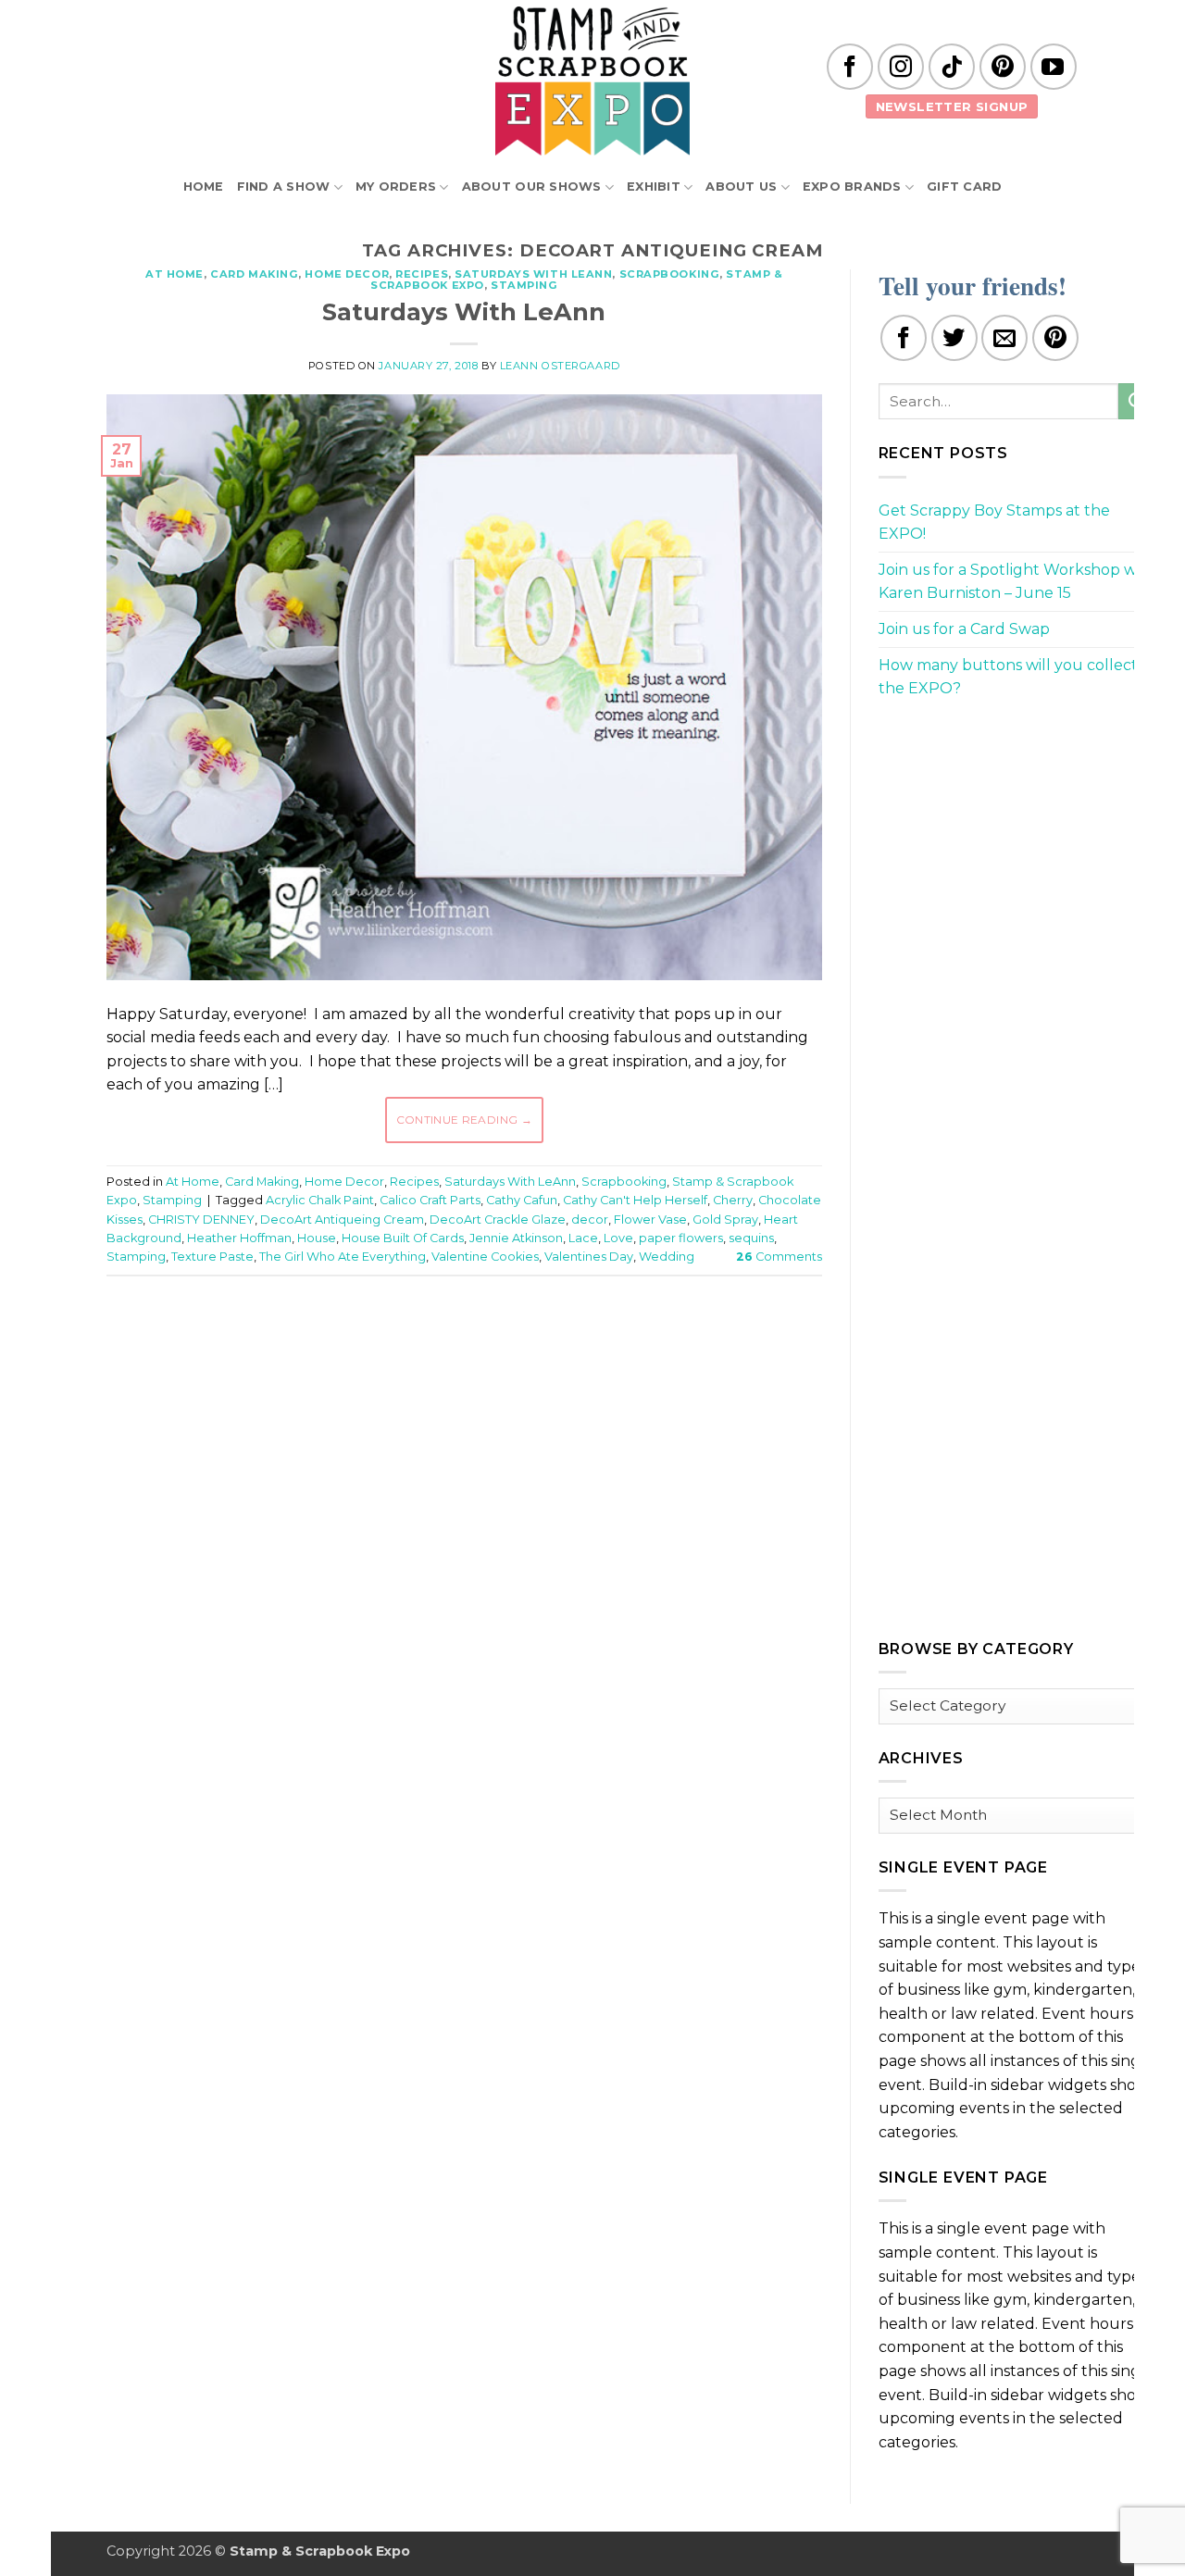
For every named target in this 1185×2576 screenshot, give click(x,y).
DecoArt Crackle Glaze (498, 1220)
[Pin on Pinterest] (1055, 338)
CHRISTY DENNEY (201, 1220)
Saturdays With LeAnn (533, 274)
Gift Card (964, 187)
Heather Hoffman (239, 1238)
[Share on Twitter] (954, 338)
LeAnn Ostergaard (560, 366)
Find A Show (284, 187)
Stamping (524, 285)
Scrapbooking (670, 274)
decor (590, 1220)
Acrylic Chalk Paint (320, 1200)
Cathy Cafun (522, 1200)
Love (618, 1238)
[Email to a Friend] (1004, 338)
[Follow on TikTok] (952, 67)
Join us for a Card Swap (964, 629)
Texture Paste (212, 1257)
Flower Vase (650, 1220)
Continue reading (465, 1120)
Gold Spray (725, 1220)
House (317, 1238)
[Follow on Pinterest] (1003, 67)
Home (204, 187)
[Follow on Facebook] (850, 67)
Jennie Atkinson (516, 1238)
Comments (779, 1257)
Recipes (422, 274)
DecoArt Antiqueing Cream (342, 1220)
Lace (583, 1238)
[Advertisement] (464, 1346)
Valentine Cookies (485, 1257)
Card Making (254, 274)
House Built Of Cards (403, 1238)
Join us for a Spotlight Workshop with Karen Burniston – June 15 (1017, 582)
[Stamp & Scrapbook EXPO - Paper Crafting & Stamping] (592, 81)
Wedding (667, 1257)
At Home (175, 274)
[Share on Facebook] (904, 338)
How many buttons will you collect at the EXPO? (1017, 677)
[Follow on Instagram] (901, 67)
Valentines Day (589, 1257)
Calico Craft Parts (430, 1200)
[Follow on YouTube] (1054, 67)
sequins (751, 1238)
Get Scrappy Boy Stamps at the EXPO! (994, 523)
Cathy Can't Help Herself (635, 1200)
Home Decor (347, 274)
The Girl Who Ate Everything (343, 1257)
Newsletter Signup (952, 106)
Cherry (733, 1200)
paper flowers (681, 1238)
